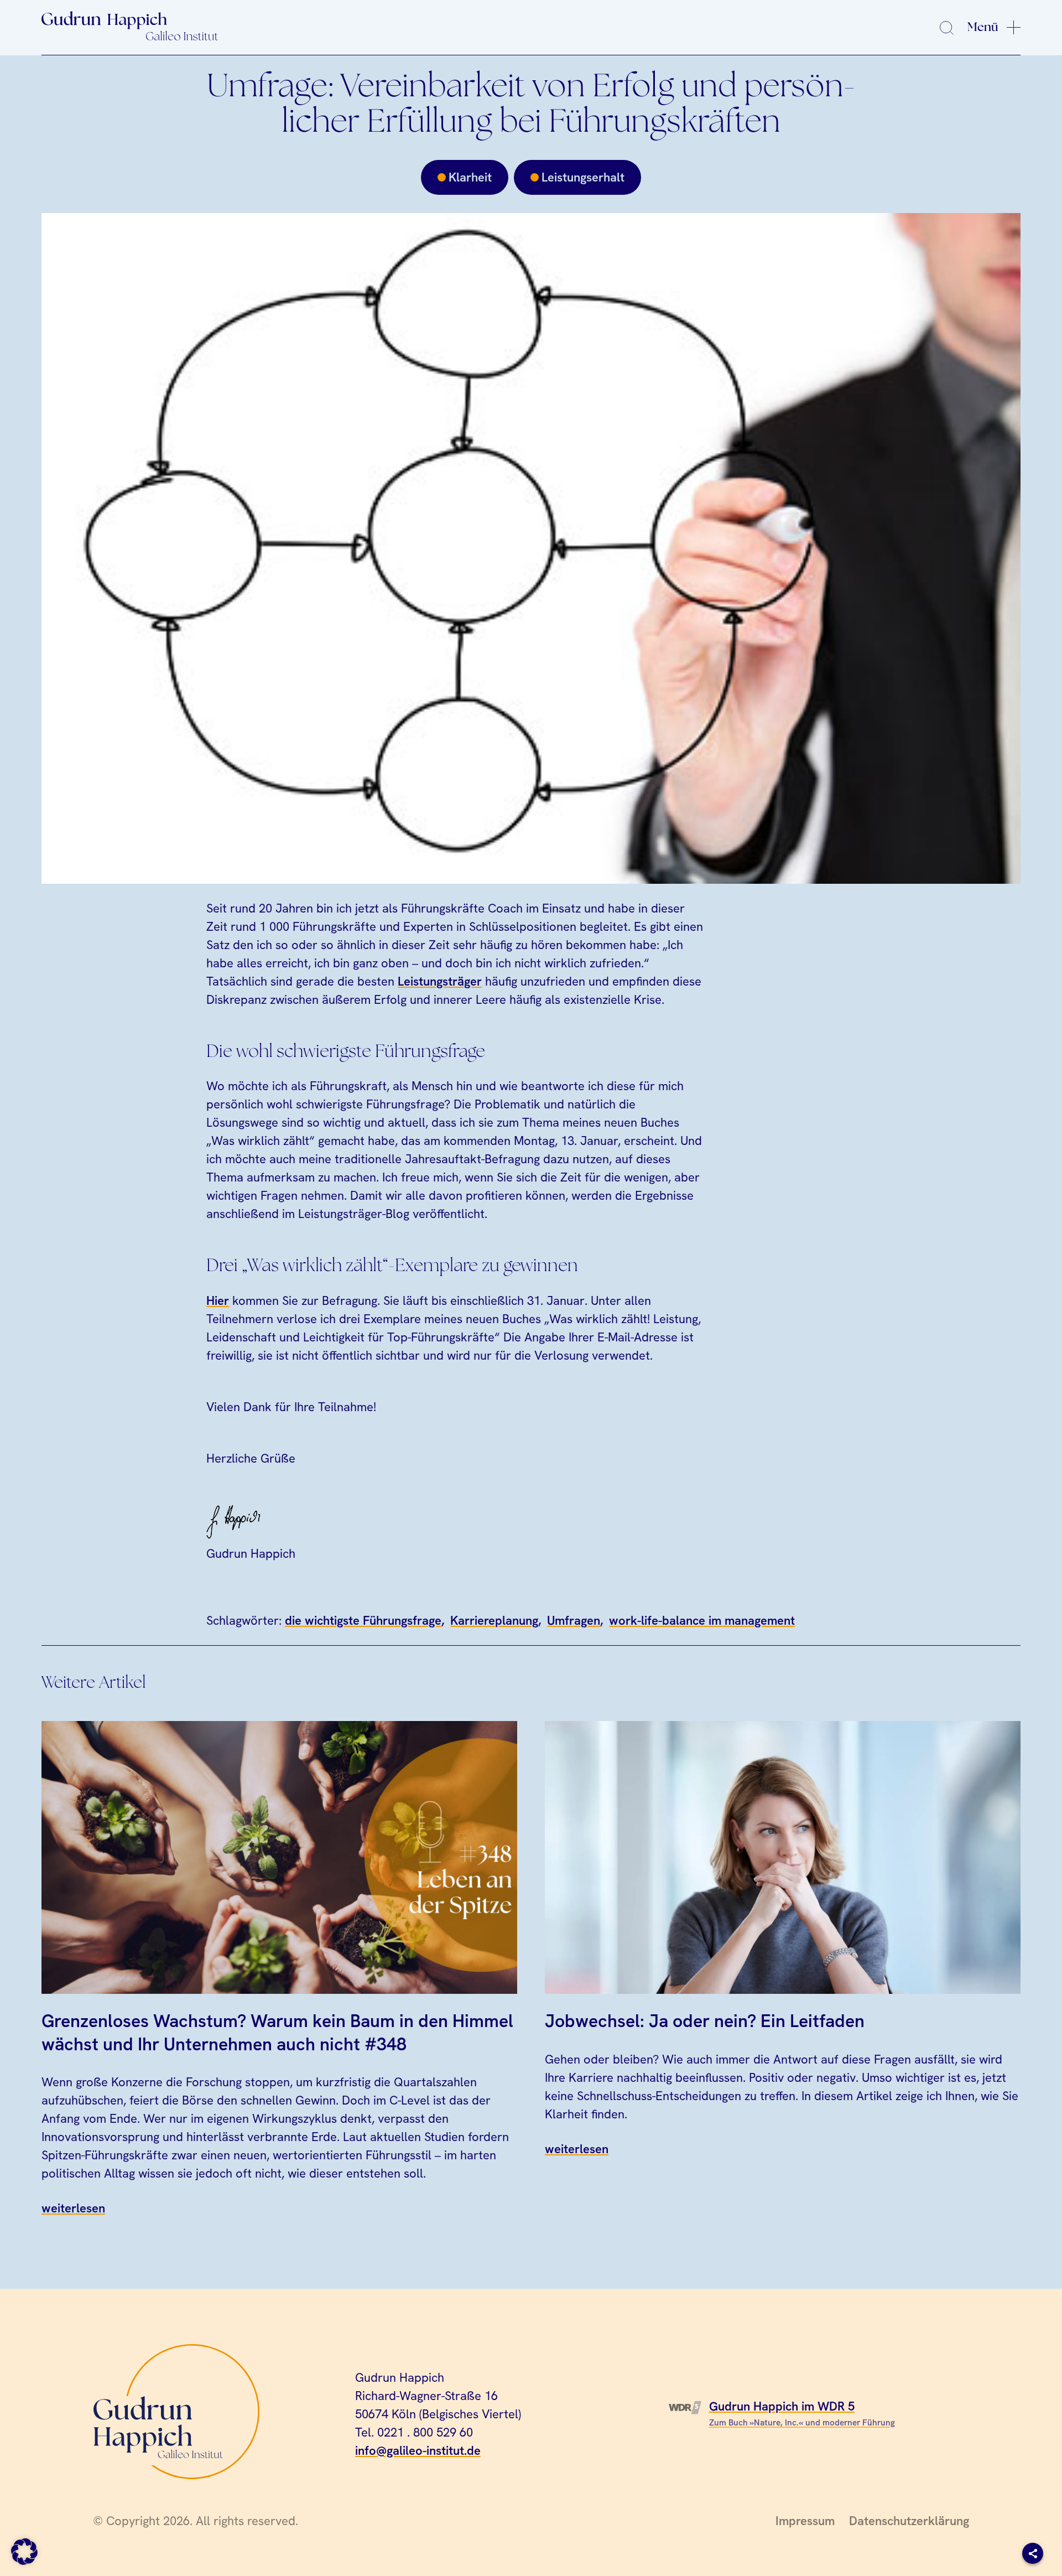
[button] (24, 2552)
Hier (218, 1301)
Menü (983, 27)
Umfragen (574, 1621)
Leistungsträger (440, 981)
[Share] (1033, 2553)
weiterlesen (73, 2208)
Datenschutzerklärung (909, 2521)
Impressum (805, 2521)
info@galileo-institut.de (418, 2451)
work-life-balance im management (702, 1621)
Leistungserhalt (583, 177)
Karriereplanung (494, 1621)
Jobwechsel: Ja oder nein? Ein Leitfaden (705, 2020)
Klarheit (470, 177)
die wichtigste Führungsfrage (363, 1621)
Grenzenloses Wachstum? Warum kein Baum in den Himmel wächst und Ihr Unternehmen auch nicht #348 (277, 2032)
